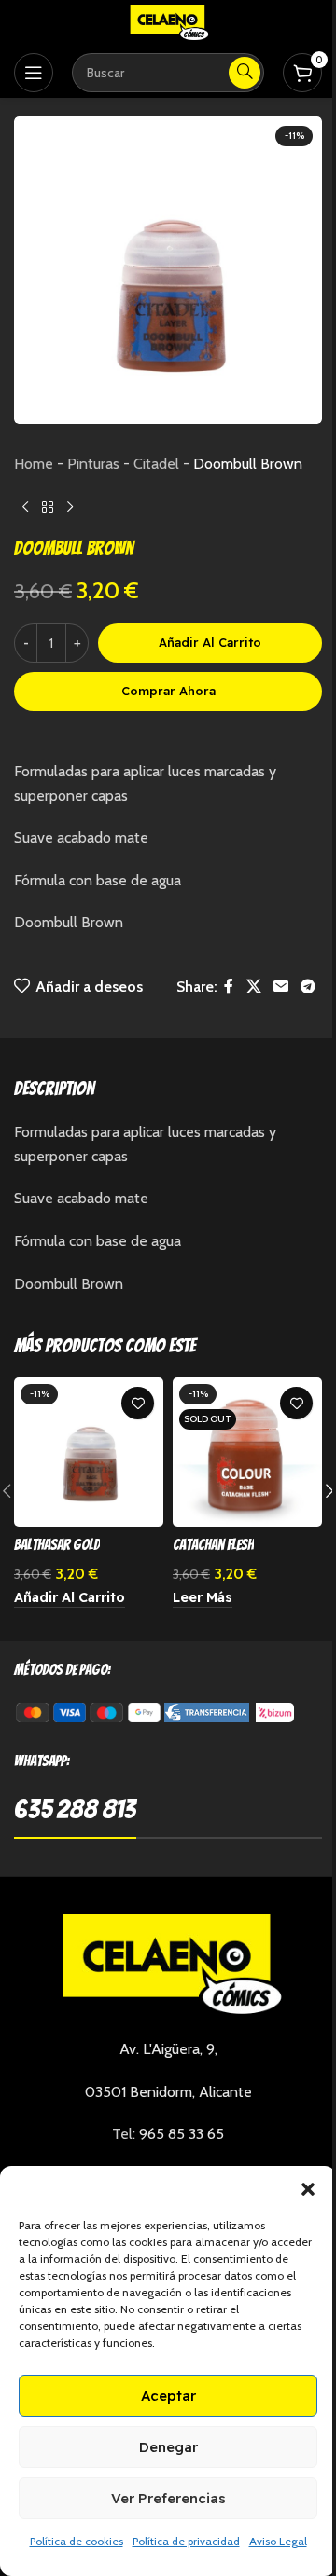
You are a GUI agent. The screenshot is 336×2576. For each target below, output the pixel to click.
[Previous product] (25, 507)
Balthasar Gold (57, 1545)
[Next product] (70, 507)
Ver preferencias (168, 2498)
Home (34, 464)
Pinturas (93, 464)
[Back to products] (48, 507)
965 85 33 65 (182, 2134)
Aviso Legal (278, 2541)
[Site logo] (168, 22)
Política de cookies (77, 2541)
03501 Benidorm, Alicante (168, 2092)
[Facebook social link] (229, 987)
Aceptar (168, 2396)
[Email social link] (280, 987)
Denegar (168, 2447)
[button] (308, 2189)
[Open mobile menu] (34, 73)
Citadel (156, 464)
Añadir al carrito (210, 642)
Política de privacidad (186, 2541)
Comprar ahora (168, 691)
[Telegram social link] (308, 987)
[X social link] (253, 987)
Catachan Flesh (213, 1545)
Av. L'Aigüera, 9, (168, 2049)
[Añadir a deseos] (138, 1403)
